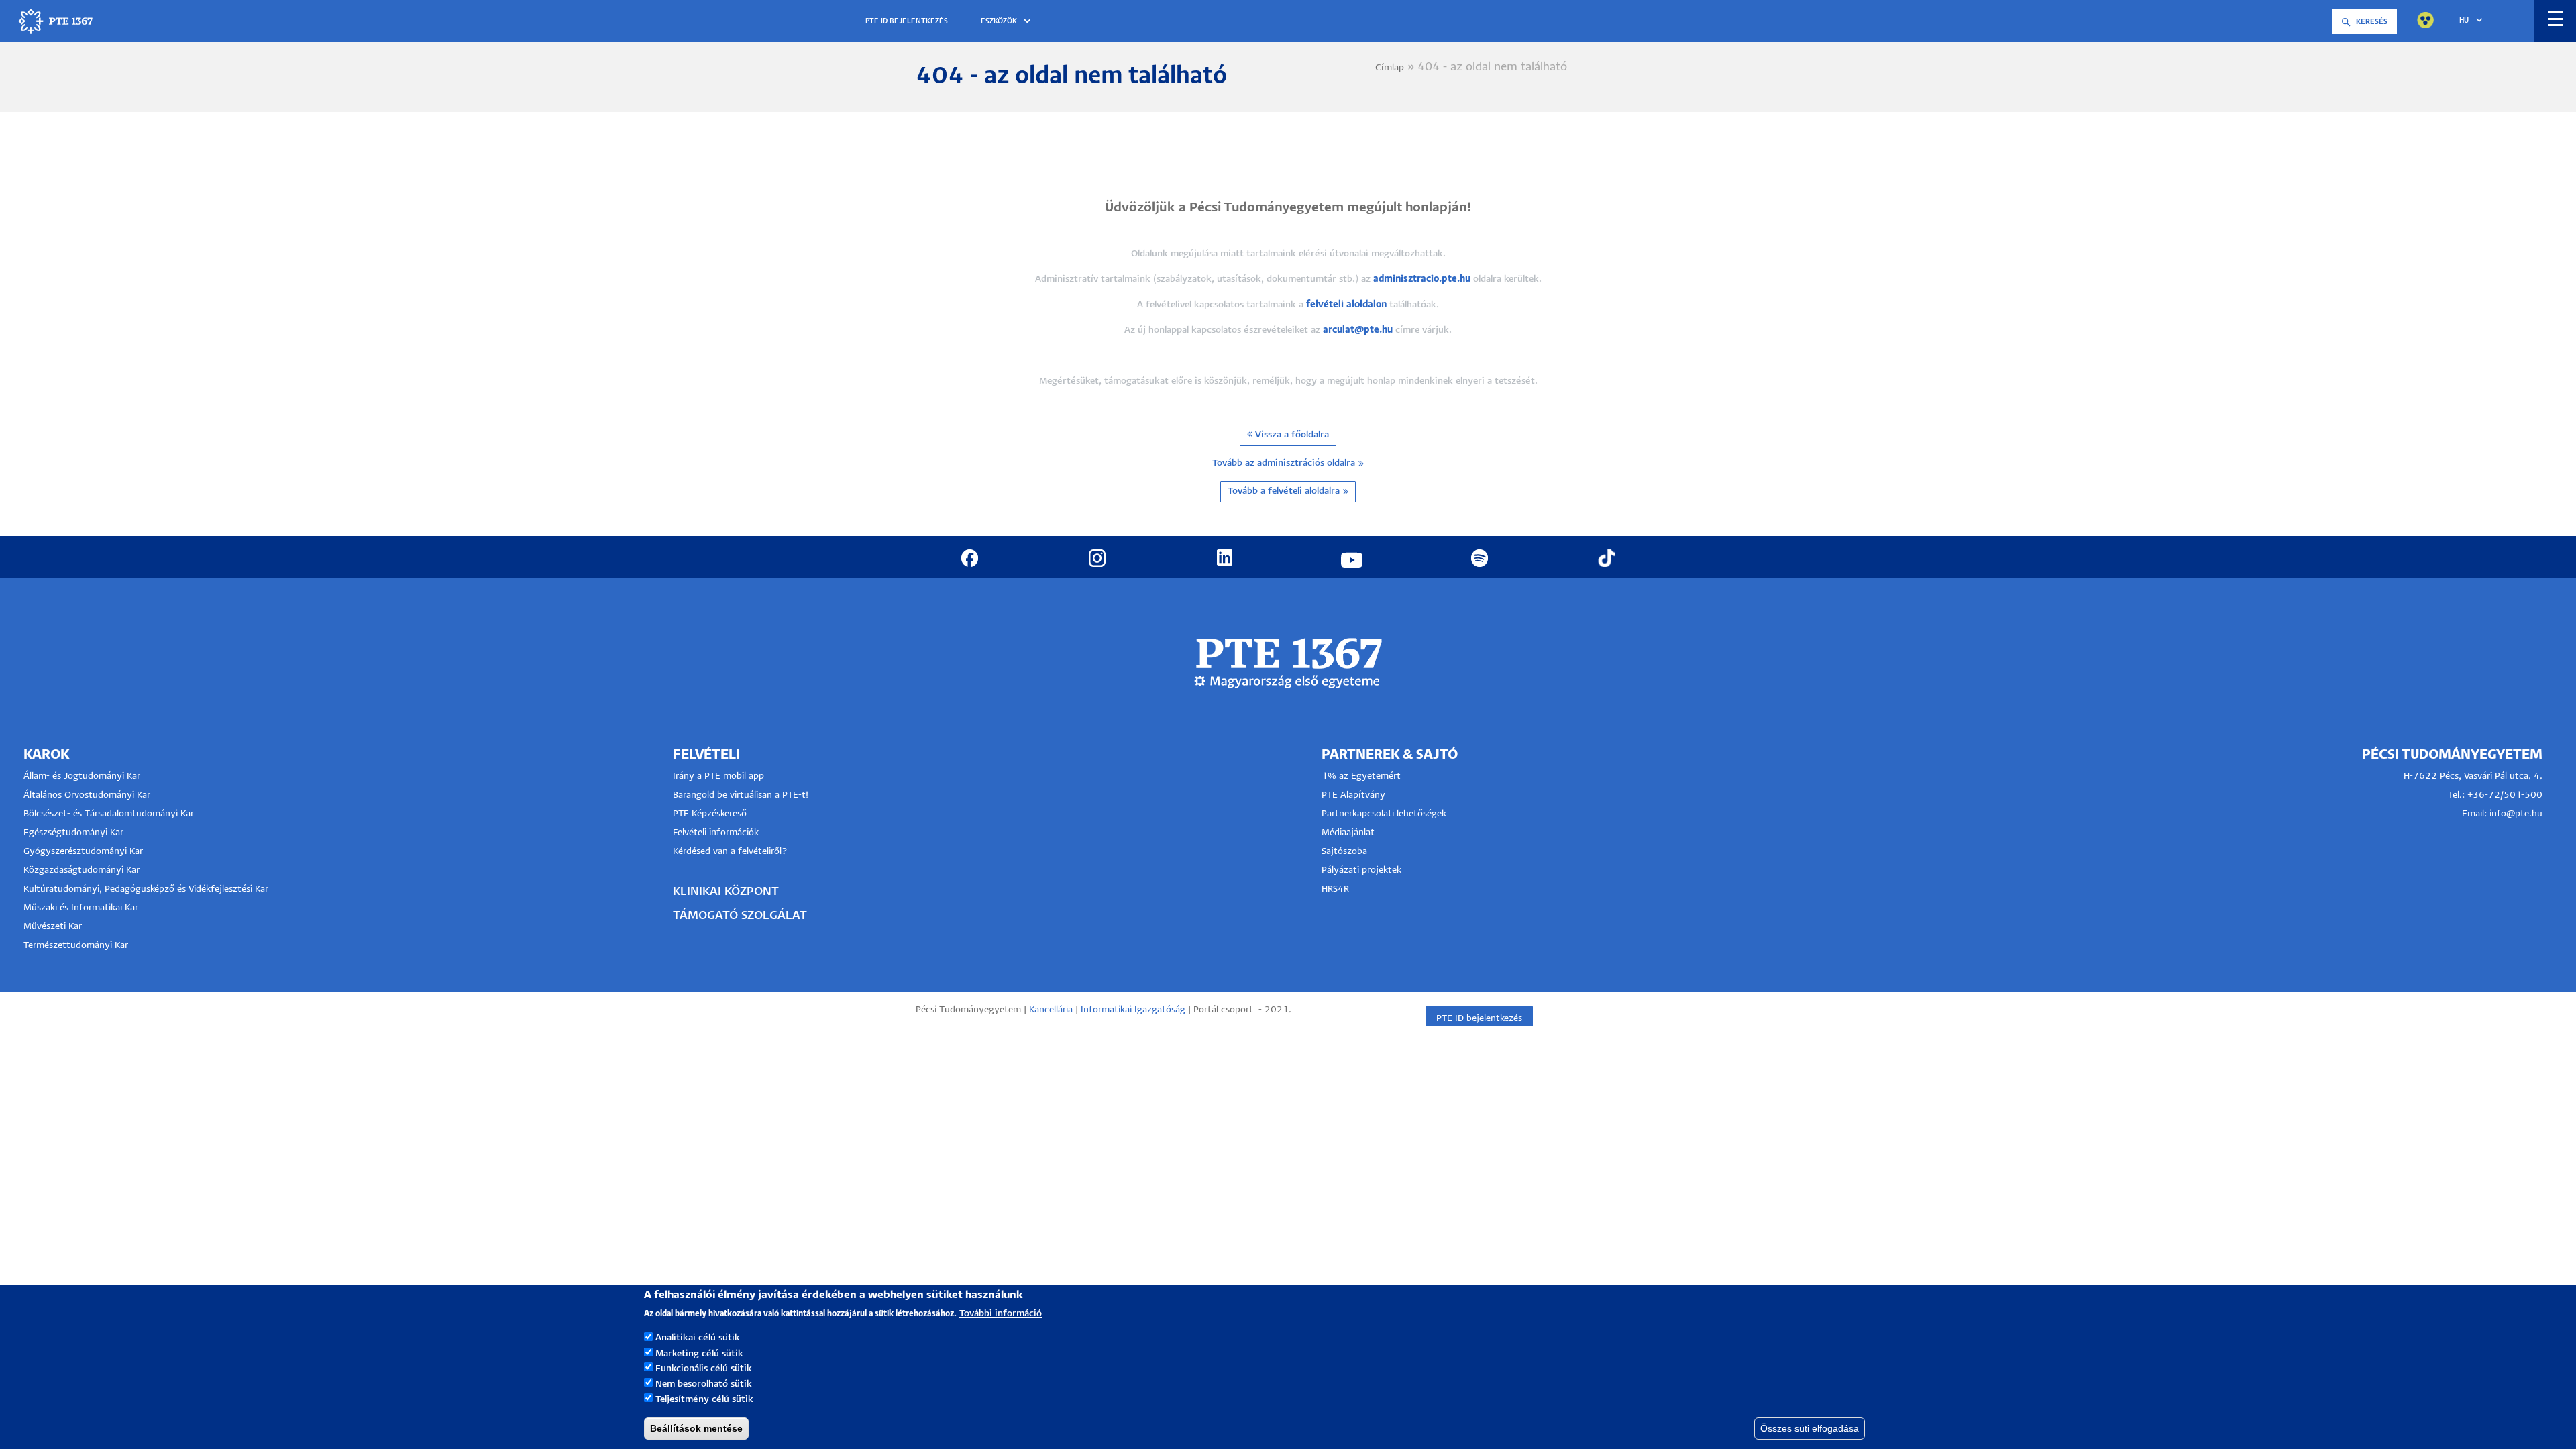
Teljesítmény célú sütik (704, 1400)
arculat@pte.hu (1358, 330)
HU (2464, 21)
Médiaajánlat (1348, 833)
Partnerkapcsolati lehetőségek (1384, 814)
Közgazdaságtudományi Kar (82, 870)
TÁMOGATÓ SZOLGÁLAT (740, 916)
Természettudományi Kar (77, 946)
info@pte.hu (2516, 814)
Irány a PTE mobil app (720, 776)
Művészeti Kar (53, 927)
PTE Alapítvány (1353, 795)
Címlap (1390, 68)
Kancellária (1051, 1010)
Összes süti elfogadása (1810, 1428)
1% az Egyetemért (1361, 776)
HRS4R (1335, 889)
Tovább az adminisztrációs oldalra (1284, 463)
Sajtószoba (1344, 852)
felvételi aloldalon (1346, 305)
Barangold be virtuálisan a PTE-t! (741, 795)
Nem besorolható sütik (704, 1384)
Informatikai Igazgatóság (1133, 1010)
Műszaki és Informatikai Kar (81, 908)
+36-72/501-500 (2505, 795)
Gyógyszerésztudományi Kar (83, 852)
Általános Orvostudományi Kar (87, 795)
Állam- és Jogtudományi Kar (82, 776)
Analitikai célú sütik (698, 1338)
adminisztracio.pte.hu (1422, 279)
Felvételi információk (716, 833)
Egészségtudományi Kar (73, 833)
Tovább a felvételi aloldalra (1284, 491)
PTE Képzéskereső (710, 814)
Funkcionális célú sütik (704, 1369)
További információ (1001, 1313)
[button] (1008, 22)
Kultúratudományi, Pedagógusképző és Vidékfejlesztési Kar (146, 889)
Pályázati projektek (1361, 870)
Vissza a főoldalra (1291, 435)
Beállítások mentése (696, 1428)
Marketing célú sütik (699, 1353)
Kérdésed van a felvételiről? (730, 852)
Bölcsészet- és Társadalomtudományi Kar (109, 814)
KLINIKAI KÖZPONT (726, 892)
